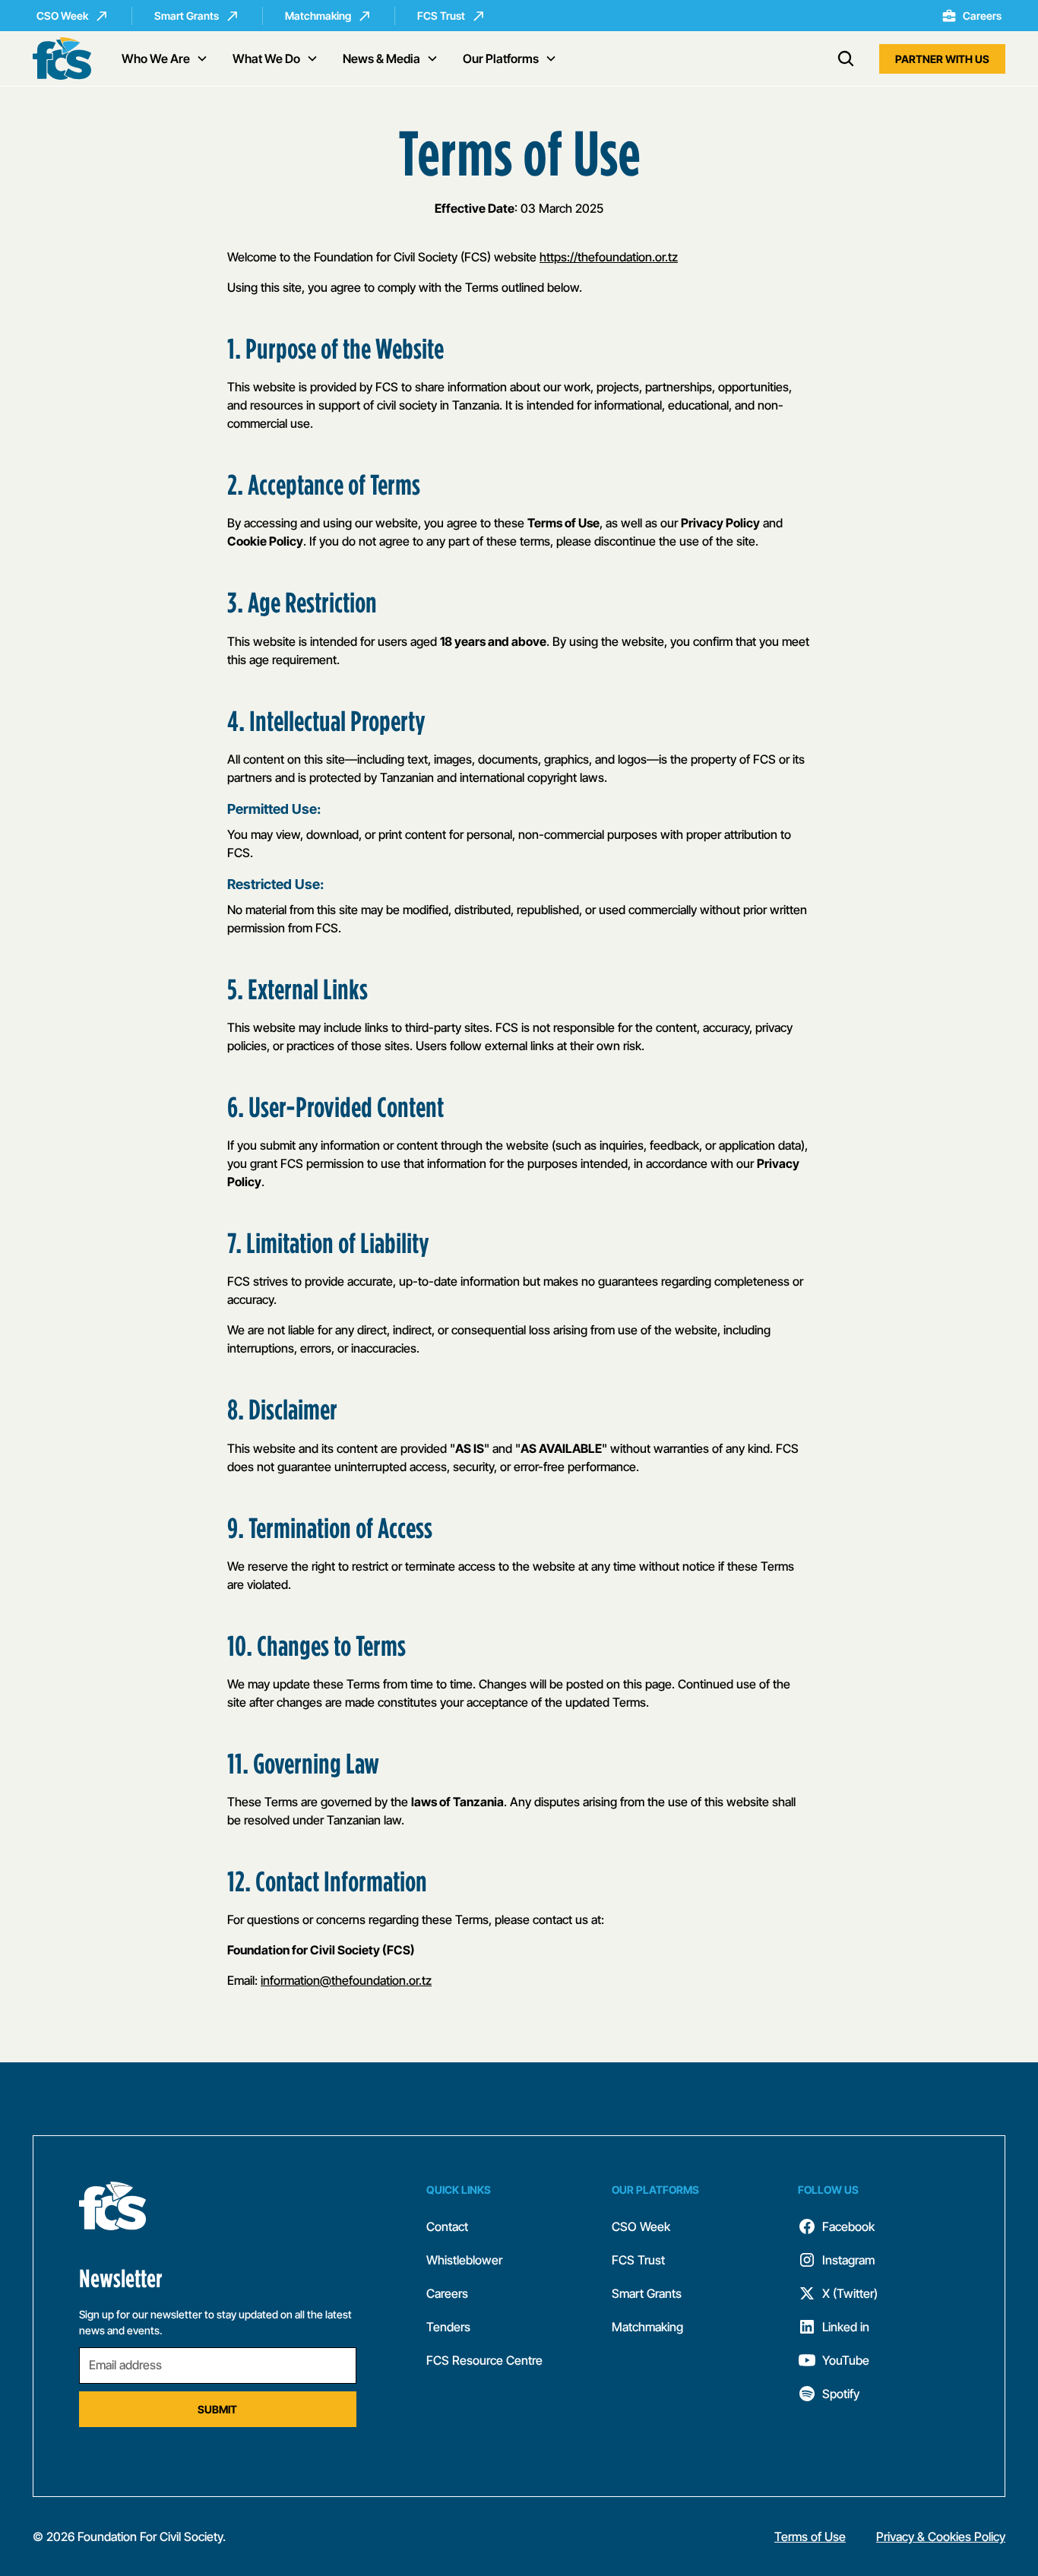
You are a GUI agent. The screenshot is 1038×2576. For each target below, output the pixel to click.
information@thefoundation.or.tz (346, 1980)
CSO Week (641, 2226)
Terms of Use (810, 2536)
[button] (165, 59)
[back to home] (62, 59)
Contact (447, 2226)
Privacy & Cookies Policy (941, 2536)
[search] (846, 59)
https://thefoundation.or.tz (609, 257)
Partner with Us (942, 59)
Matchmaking (647, 2327)
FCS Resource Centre (484, 2360)
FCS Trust (638, 2260)
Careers (447, 2293)
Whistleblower (464, 2260)
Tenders (448, 2327)
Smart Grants (647, 2293)
